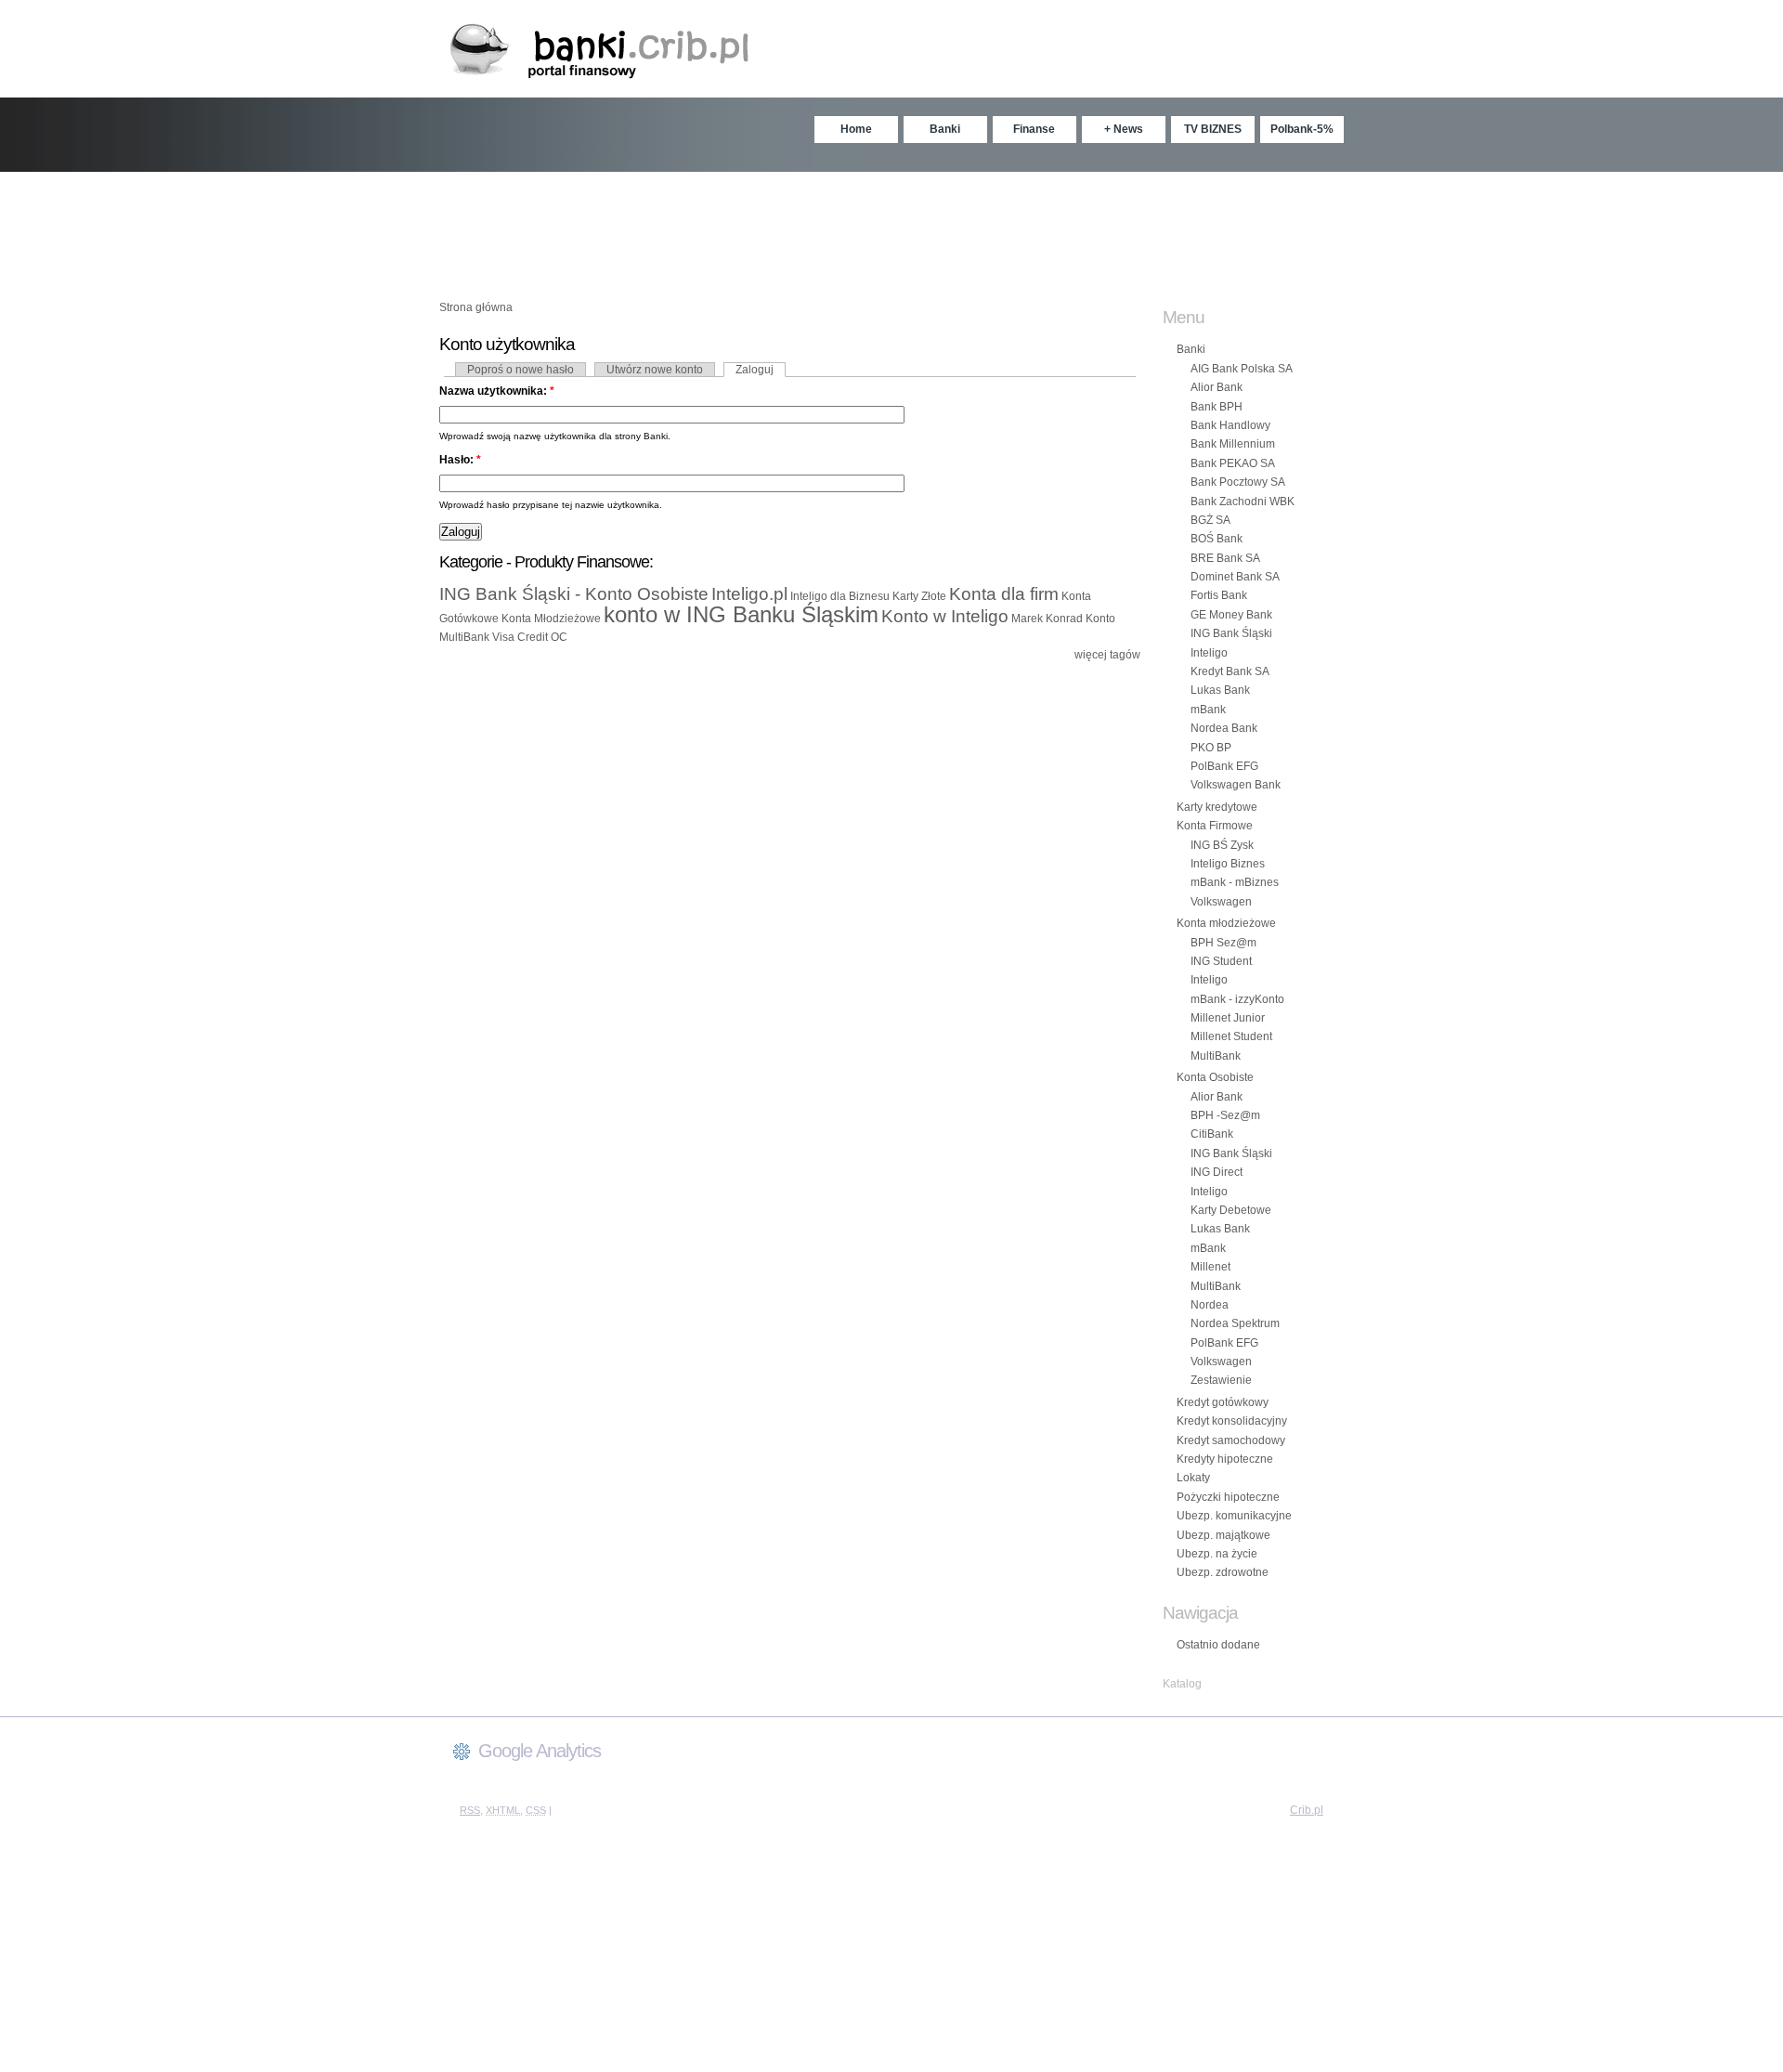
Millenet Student (1231, 1036)
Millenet (1210, 1267)
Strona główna (476, 307)
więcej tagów (1107, 655)
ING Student (1221, 961)
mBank (1208, 710)
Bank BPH (1217, 407)
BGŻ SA (1210, 520)
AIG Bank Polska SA (1242, 369)
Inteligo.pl (749, 594)
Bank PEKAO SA (1233, 463)
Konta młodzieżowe (1226, 923)
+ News (1124, 129)
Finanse (1034, 129)
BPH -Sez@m (1225, 1115)
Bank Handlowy (1230, 425)
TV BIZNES (1213, 129)
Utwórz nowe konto (655, 370)
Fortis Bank (1219, 595)
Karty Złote (919, 596)
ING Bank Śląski (1231, 633)
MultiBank (1216, 1056)
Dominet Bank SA (1235, 577)
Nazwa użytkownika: (497, 391)
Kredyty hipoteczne (1225, 1459)
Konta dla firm (1004, 594)
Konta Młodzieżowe (551, 619)
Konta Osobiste (1215, 1077)
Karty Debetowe (1231, 1210)
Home (856, 129)
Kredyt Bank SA (1230, 671)
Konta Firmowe (1215, 826)
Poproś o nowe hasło (521, 370)
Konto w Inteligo (945, 616)
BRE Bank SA (1225, 558)
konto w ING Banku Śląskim (741, 614)
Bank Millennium (1233, 444)
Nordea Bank (1224, 728)
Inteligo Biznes (1228, 864)
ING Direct (1217, 1172)
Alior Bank (1217, 387)
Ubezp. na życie (1217, 1554)
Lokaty (1193, 1478)
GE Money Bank (1231, 615)
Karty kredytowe (1217, 807)
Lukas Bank (1220, 690)
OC (559, 637)
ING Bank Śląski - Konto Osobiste (574, 594)
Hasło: (460, 460)
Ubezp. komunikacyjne (1234, 1516)
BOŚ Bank (1217, 539)
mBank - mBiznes (1235, 882)
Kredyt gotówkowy (1223, 1402)
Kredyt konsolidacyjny (1232, 1421)
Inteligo (1209, 653)
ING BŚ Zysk (1222, 845)
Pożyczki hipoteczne (1228, 1497)
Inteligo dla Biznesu (840, 596)
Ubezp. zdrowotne (1223, 1572)
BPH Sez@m (1223, 943)
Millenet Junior (1228, 1018)
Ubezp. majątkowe (1223, 1535)
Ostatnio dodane (1218, 1645)
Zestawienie (1221, 1380)
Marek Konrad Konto (1063, 619)
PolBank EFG (1224, 766)
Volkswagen (1221, 902)
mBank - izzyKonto (1237, 999)
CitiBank (1212, 1134)
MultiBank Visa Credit (494, 637)
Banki (945, 129)
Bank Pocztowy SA (1238, 482)
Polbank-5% (1302, 129)
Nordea (1210, 1305)
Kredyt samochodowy (1231, 1440)
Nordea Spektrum (1235, 1323)
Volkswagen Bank (1236, 785)
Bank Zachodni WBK (1243, 502)
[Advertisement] (891, 228)
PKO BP (1211, 748)
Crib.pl (1307, 1810)
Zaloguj (755, 370)
